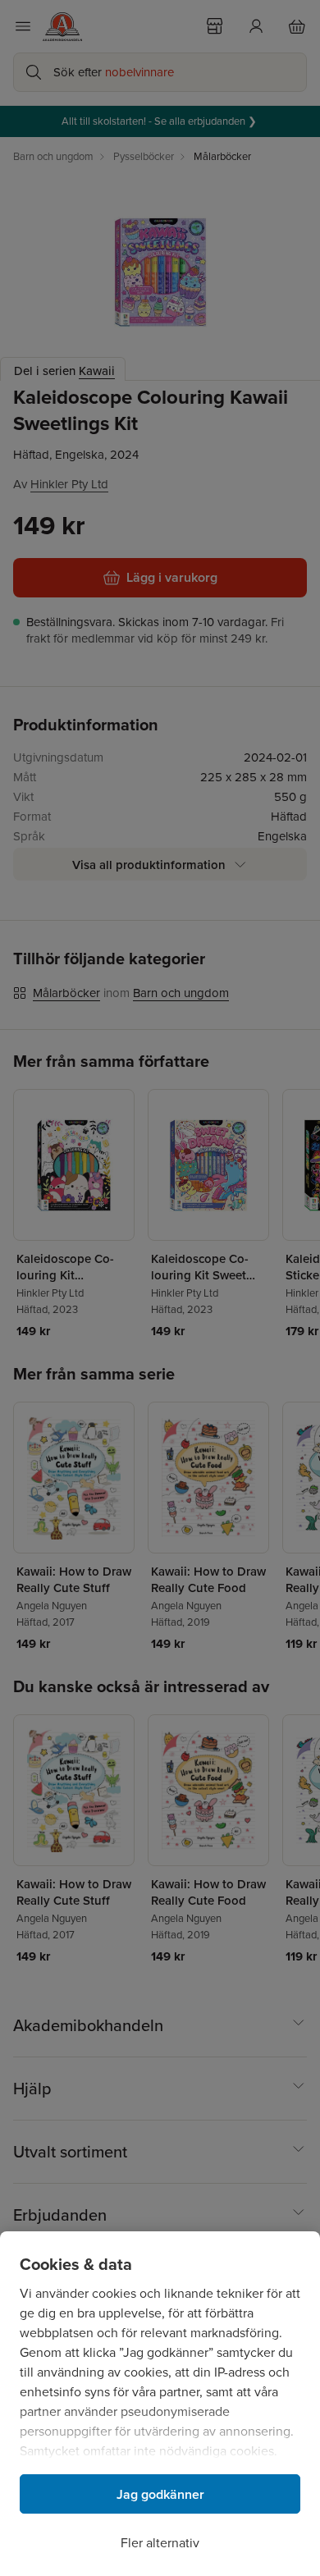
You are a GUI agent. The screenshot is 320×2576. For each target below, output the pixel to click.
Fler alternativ (160, 2543)
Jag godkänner (160, 2494)
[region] (160, 2404)
